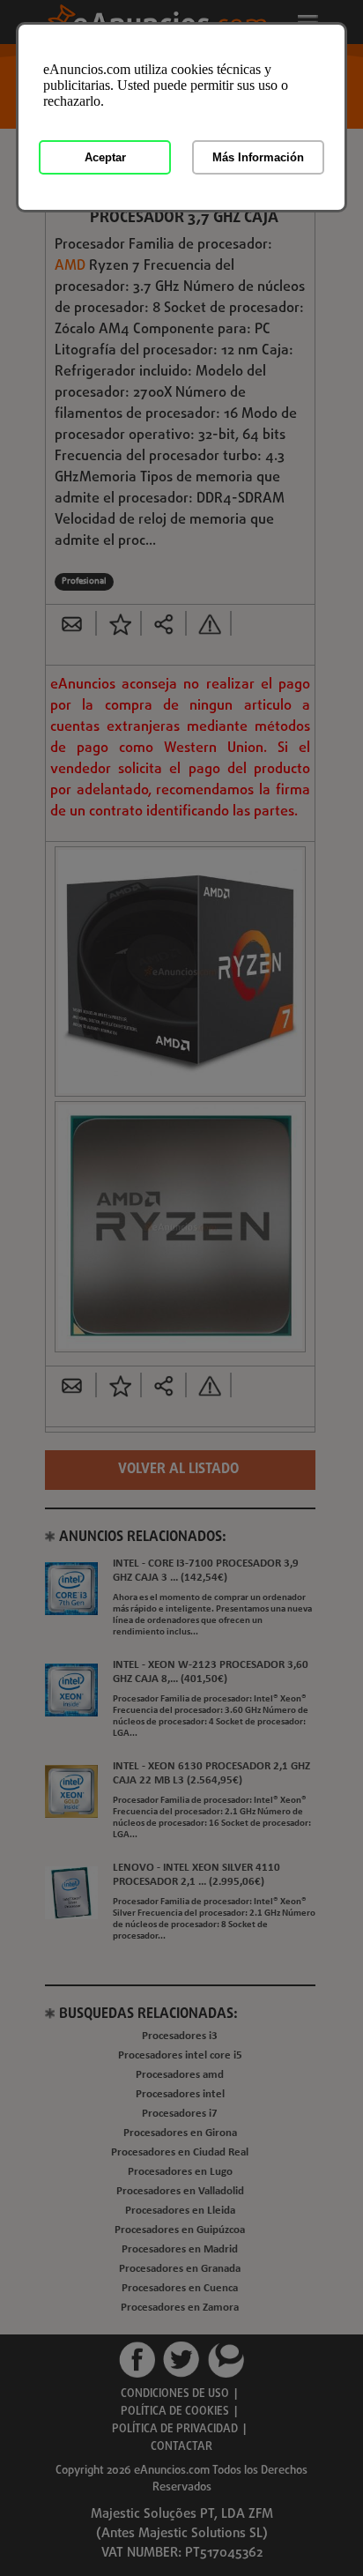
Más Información (258, 157)
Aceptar (105, 157)
